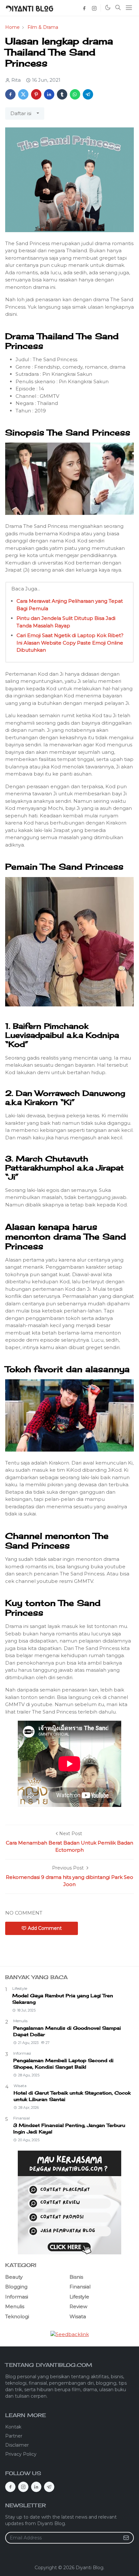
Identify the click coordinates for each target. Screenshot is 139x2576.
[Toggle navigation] (129, 8)
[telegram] (49, 2487)
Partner (14, 2436)
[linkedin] (36, 2487)
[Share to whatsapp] (75, 94)
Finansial (21, 2118)
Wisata (20, 2086)
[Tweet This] (23, 94)
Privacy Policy (21, 2454)
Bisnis (76, 2277)
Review (78, 2306)
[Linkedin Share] (49, 94)
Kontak (13, 2427)
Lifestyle (20, 1988)
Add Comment (45, 1928)
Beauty (14, 2277)
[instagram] (94, 8)
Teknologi (17, 2316)
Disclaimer (17, 2445)
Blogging (16, 2287)
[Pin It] (36, 94)
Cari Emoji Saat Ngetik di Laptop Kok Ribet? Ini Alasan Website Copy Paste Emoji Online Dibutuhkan (70, 643)
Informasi (22, 2053)
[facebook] (84, 8)
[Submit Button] (126, 2538)
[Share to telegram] (88, 94)
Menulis (20, 2021)
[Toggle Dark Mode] (107, 8)
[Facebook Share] (10, 94)
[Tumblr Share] (62, 94)
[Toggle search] (118, 8)
